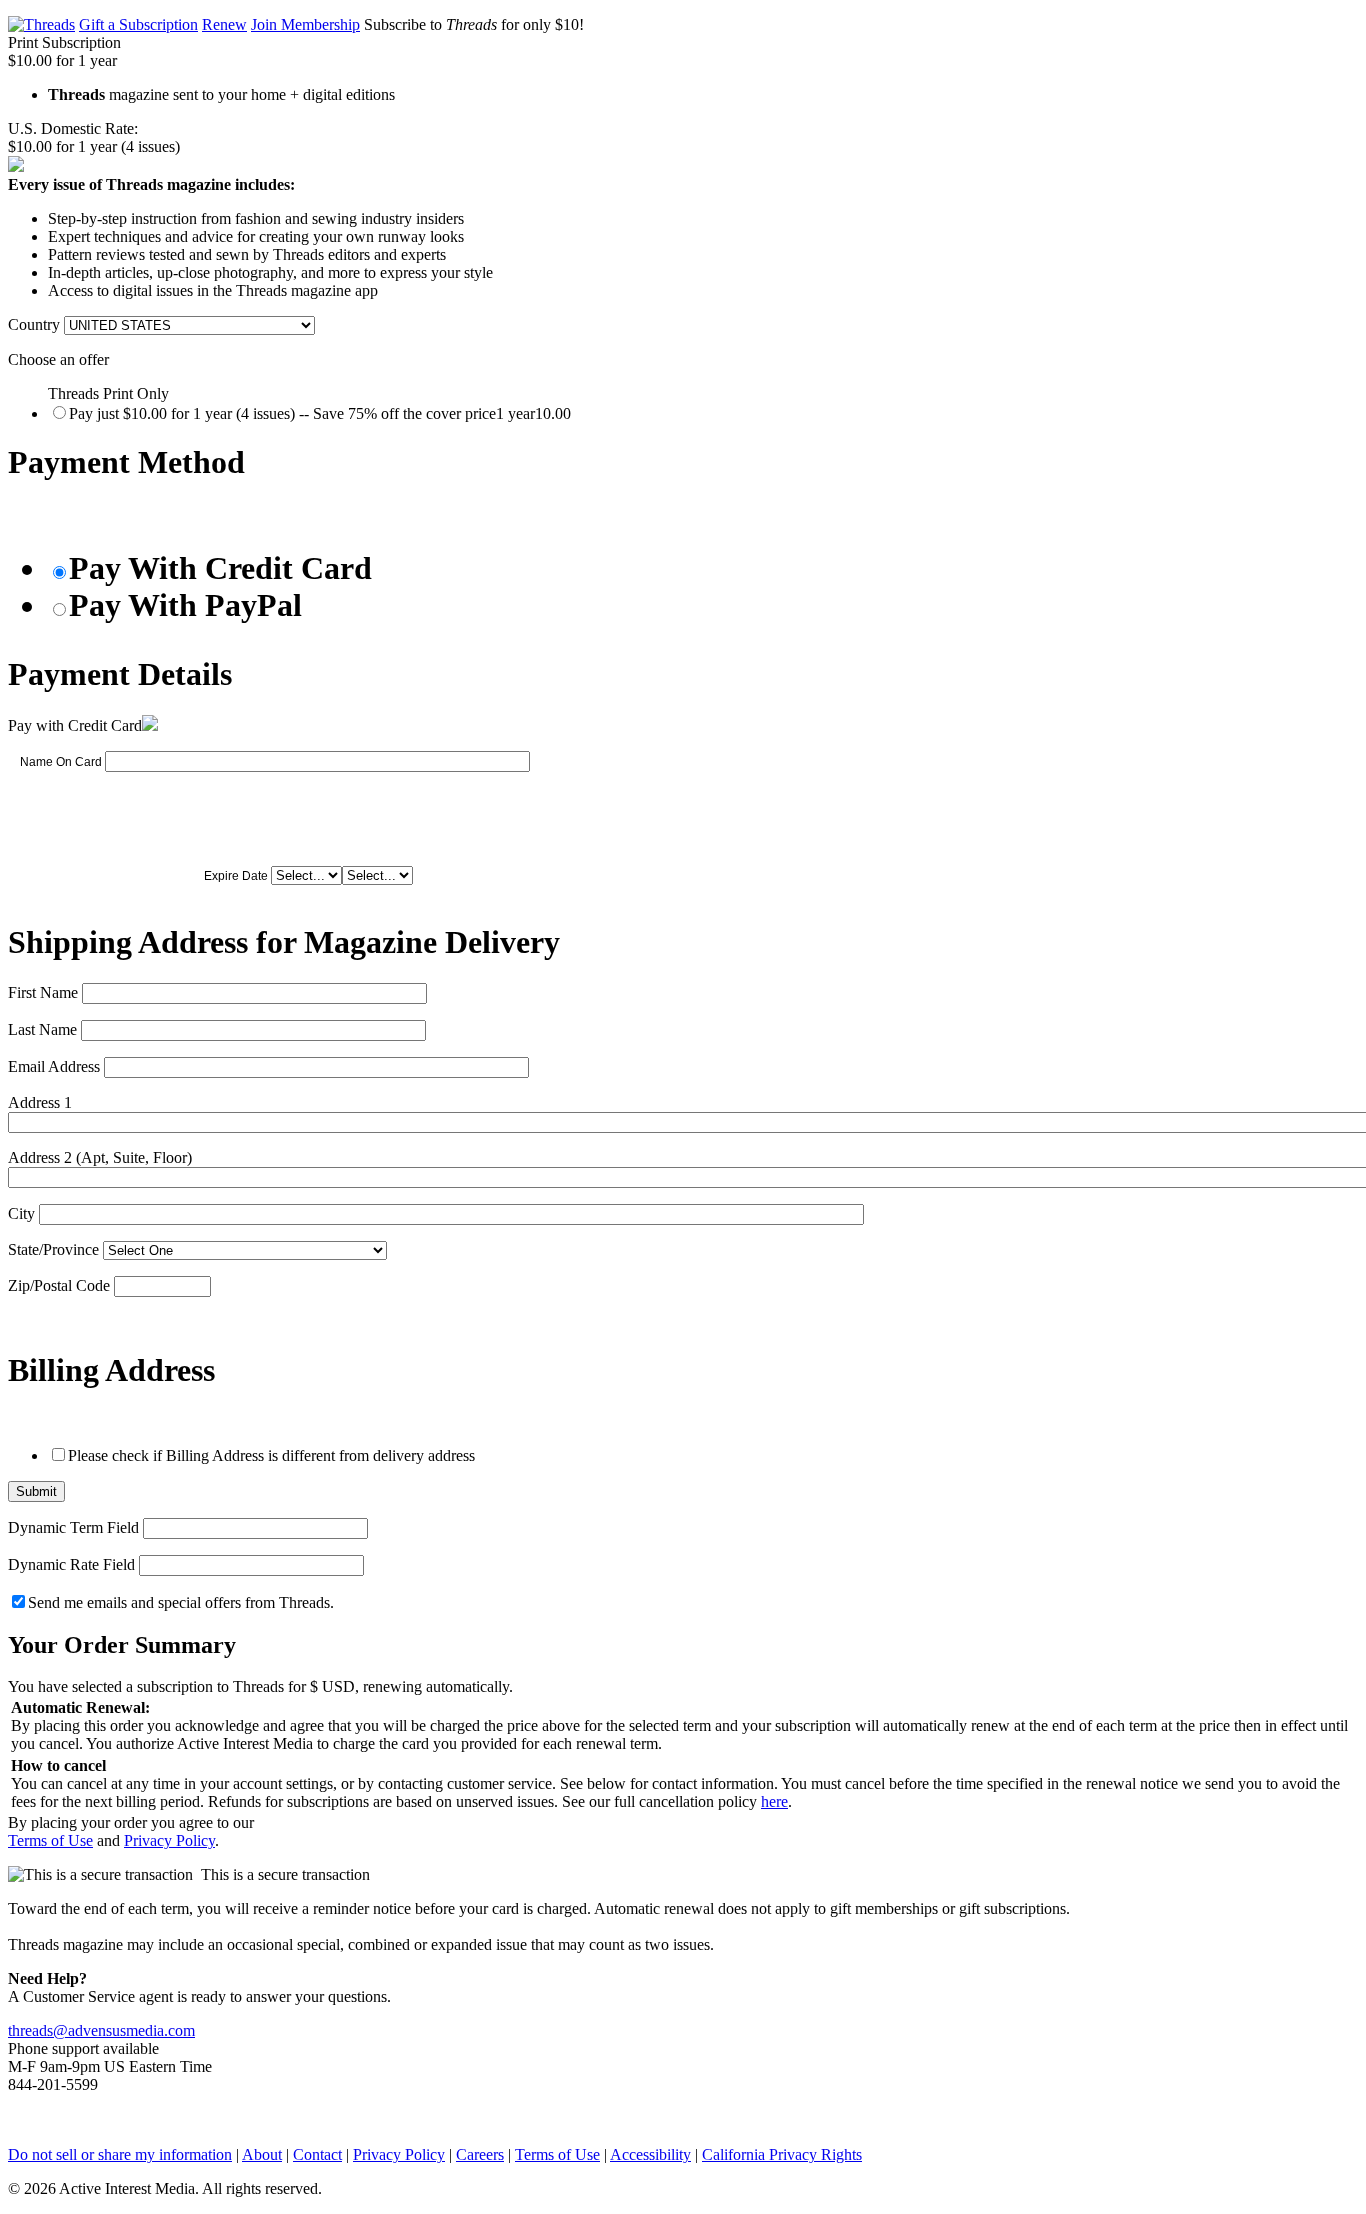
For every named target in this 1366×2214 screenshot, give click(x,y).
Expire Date (236, 876)
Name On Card (61, 762)
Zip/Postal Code (59, 1285)
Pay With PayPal (185, 605)
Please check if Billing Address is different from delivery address (271, 1455)
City (21, 1213)
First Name (43, 992)
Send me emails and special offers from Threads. (181, 1602)
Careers (480, 2154)
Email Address (54, 1066)
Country (34, 324)
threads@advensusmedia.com (101, 2030)
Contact (317, 2154)
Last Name (42, 1029)
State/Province (53, 1249)
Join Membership (305, 24)
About (262, 2154)
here (774, 1801)
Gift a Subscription (138, 24)
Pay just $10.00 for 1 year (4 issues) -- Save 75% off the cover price (320, 413)
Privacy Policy (169, 1840)
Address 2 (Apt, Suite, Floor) (100, 1157)
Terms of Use (50, 1840)
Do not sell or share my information (120, 2154)
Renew (224, 24)
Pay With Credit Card (220, 568)
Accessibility (650, 2154)
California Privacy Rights (782, 2154)
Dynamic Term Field (73, 1527)
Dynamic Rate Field (71, 1564)
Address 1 (40, 1102)
